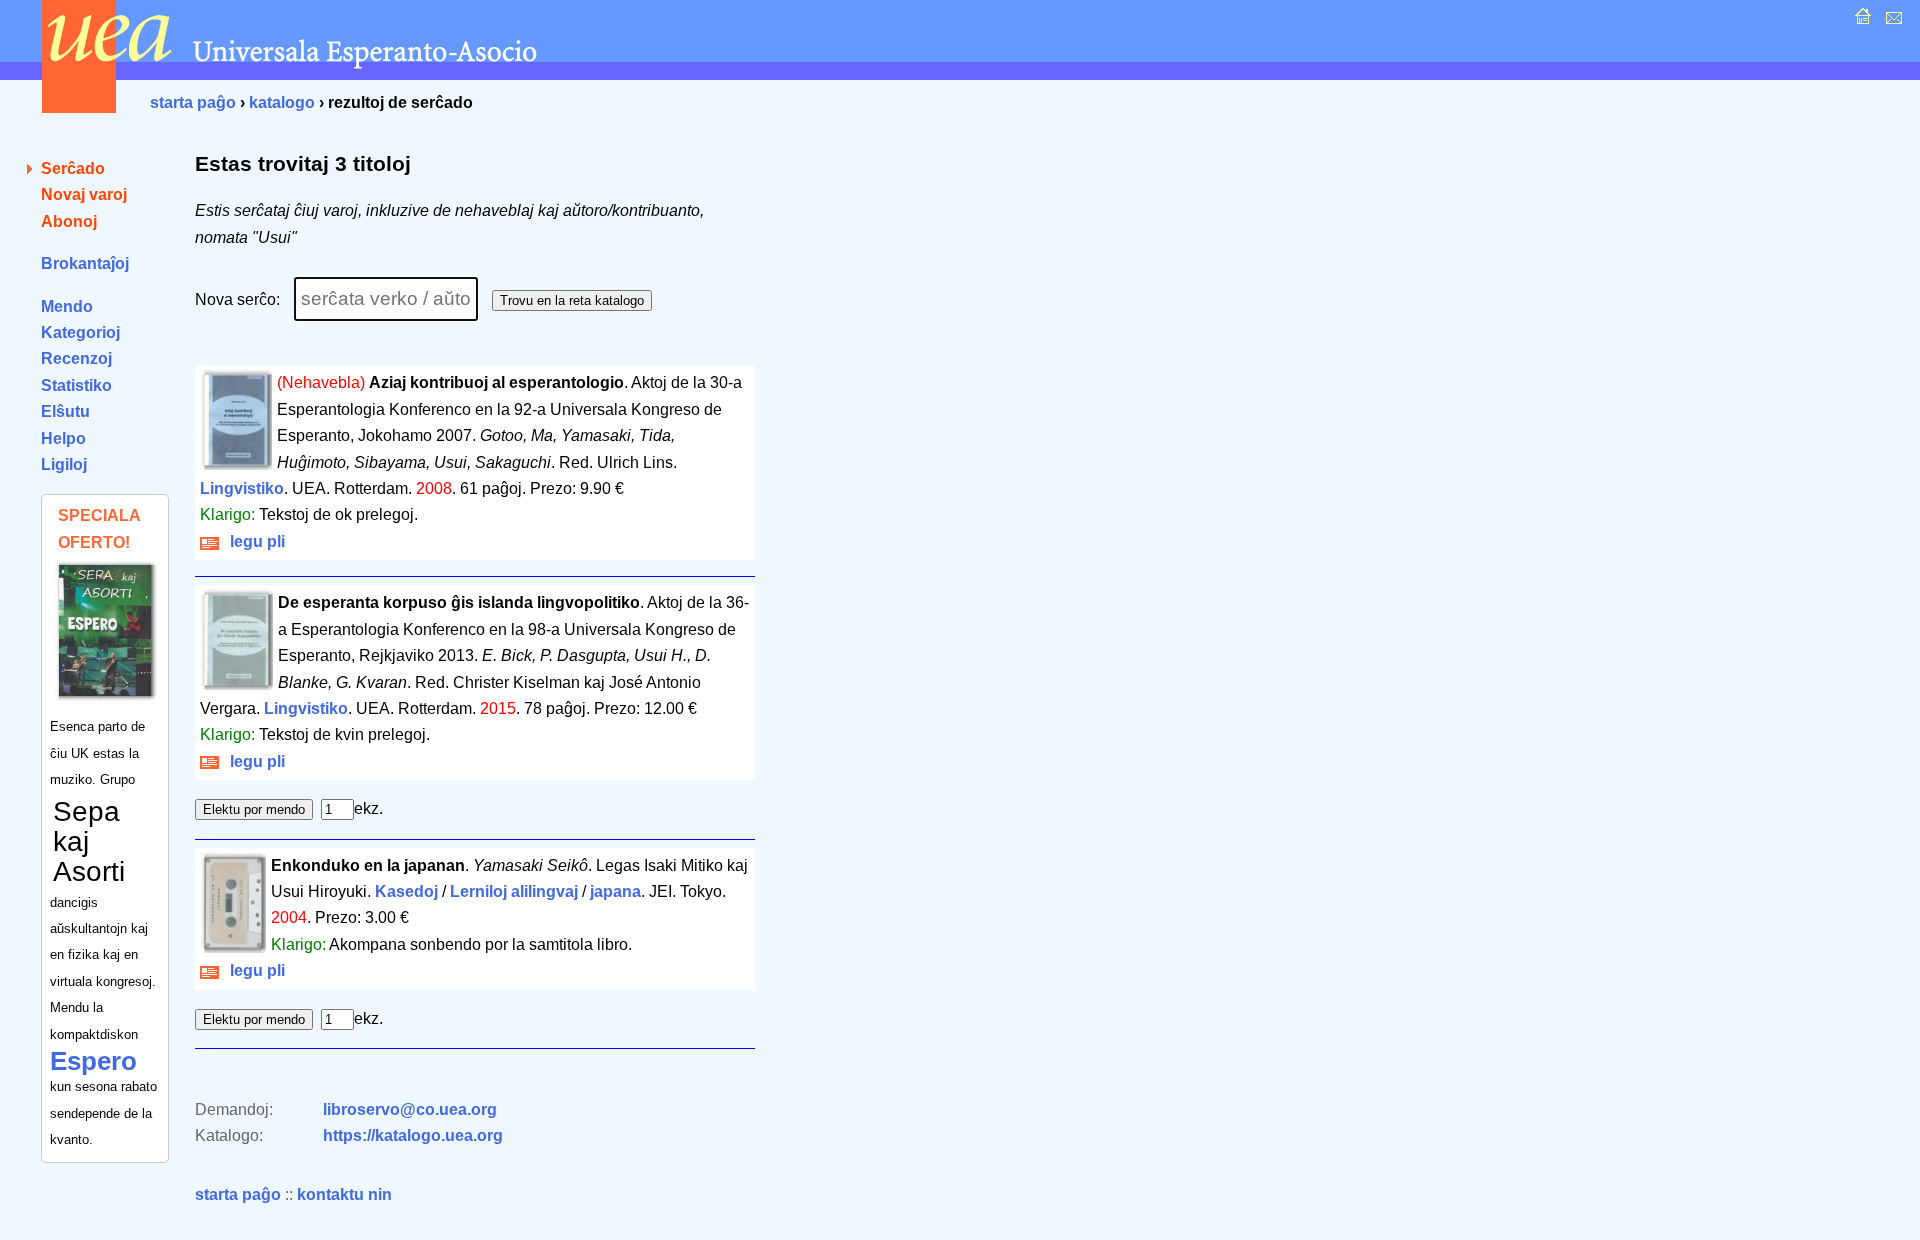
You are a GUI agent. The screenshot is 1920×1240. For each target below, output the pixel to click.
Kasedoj (406, 891)
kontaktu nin (344, 1194)
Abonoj (69, 221)
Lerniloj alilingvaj (514, 891)
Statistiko (76, 385)
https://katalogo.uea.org (413, 1135)
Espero (93, 1061)
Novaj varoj (84, 194)
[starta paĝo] (1860, 21)
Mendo (67, 306)
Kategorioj (80, 332)
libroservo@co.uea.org (410, 1109)
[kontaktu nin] (1891, 21)
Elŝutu (65, 411)
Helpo (63, 438)
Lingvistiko (242, 488)
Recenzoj (76, 358)
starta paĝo (193, 102)
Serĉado (73, 168)
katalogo (282, 102)
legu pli (253, 541)
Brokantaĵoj (85, 263)
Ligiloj (64, 464)
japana (615, 891)
